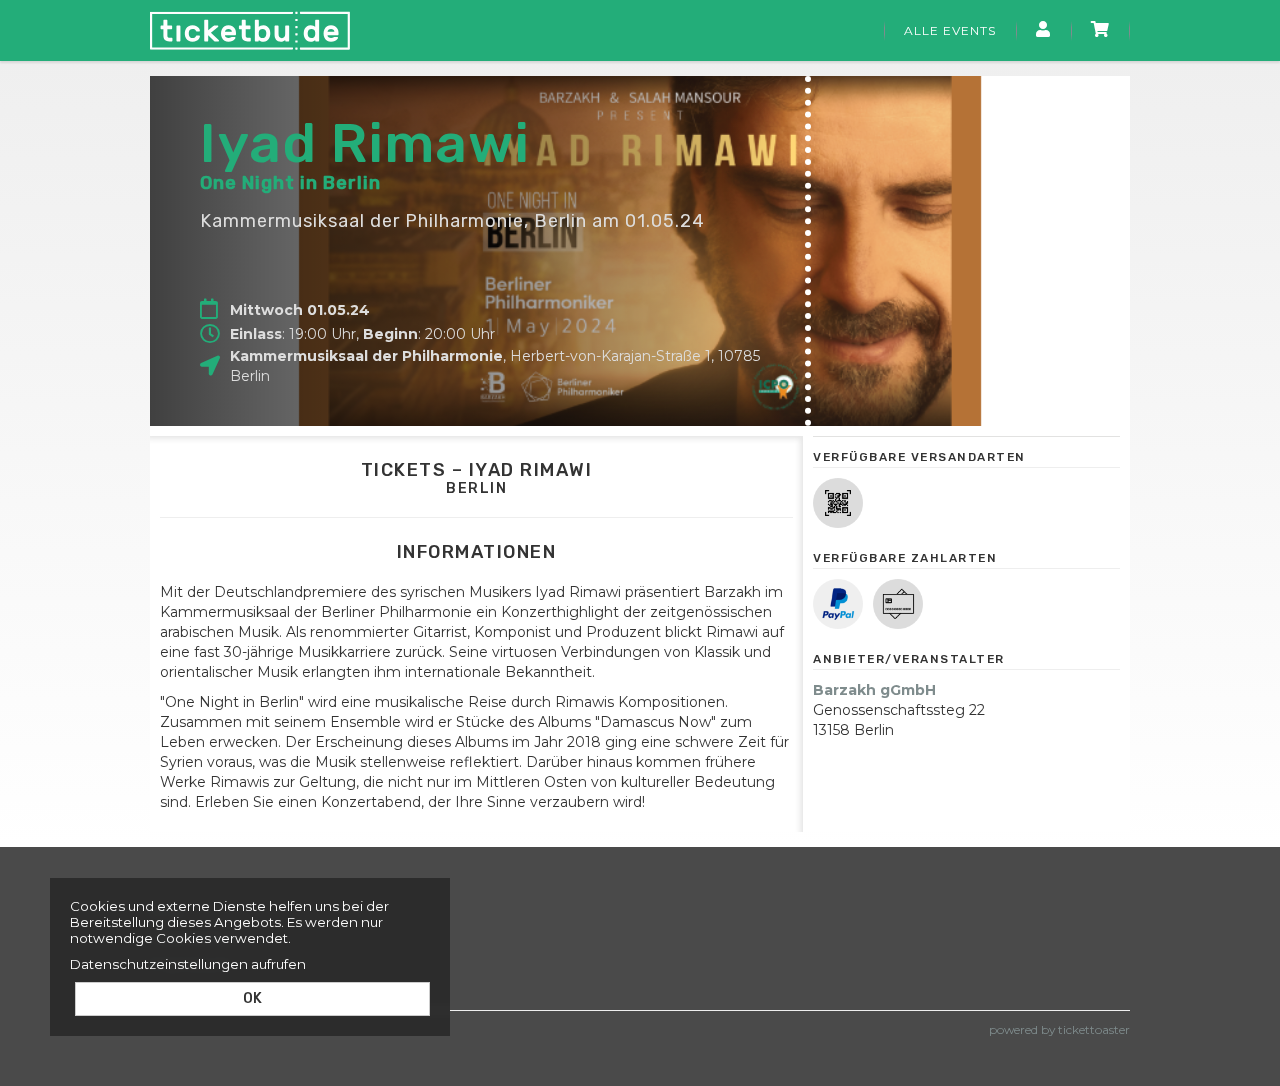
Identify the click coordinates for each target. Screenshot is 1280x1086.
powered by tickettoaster (1059, 1029)
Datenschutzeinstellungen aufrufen (188, 964)
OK (252, 998)
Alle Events (950, 30)
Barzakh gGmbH (874, 690)
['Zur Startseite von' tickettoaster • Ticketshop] (250, 30)
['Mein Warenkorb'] (1100, 31)
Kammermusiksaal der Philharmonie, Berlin (393, 221)
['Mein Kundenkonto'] (1043, 31)
